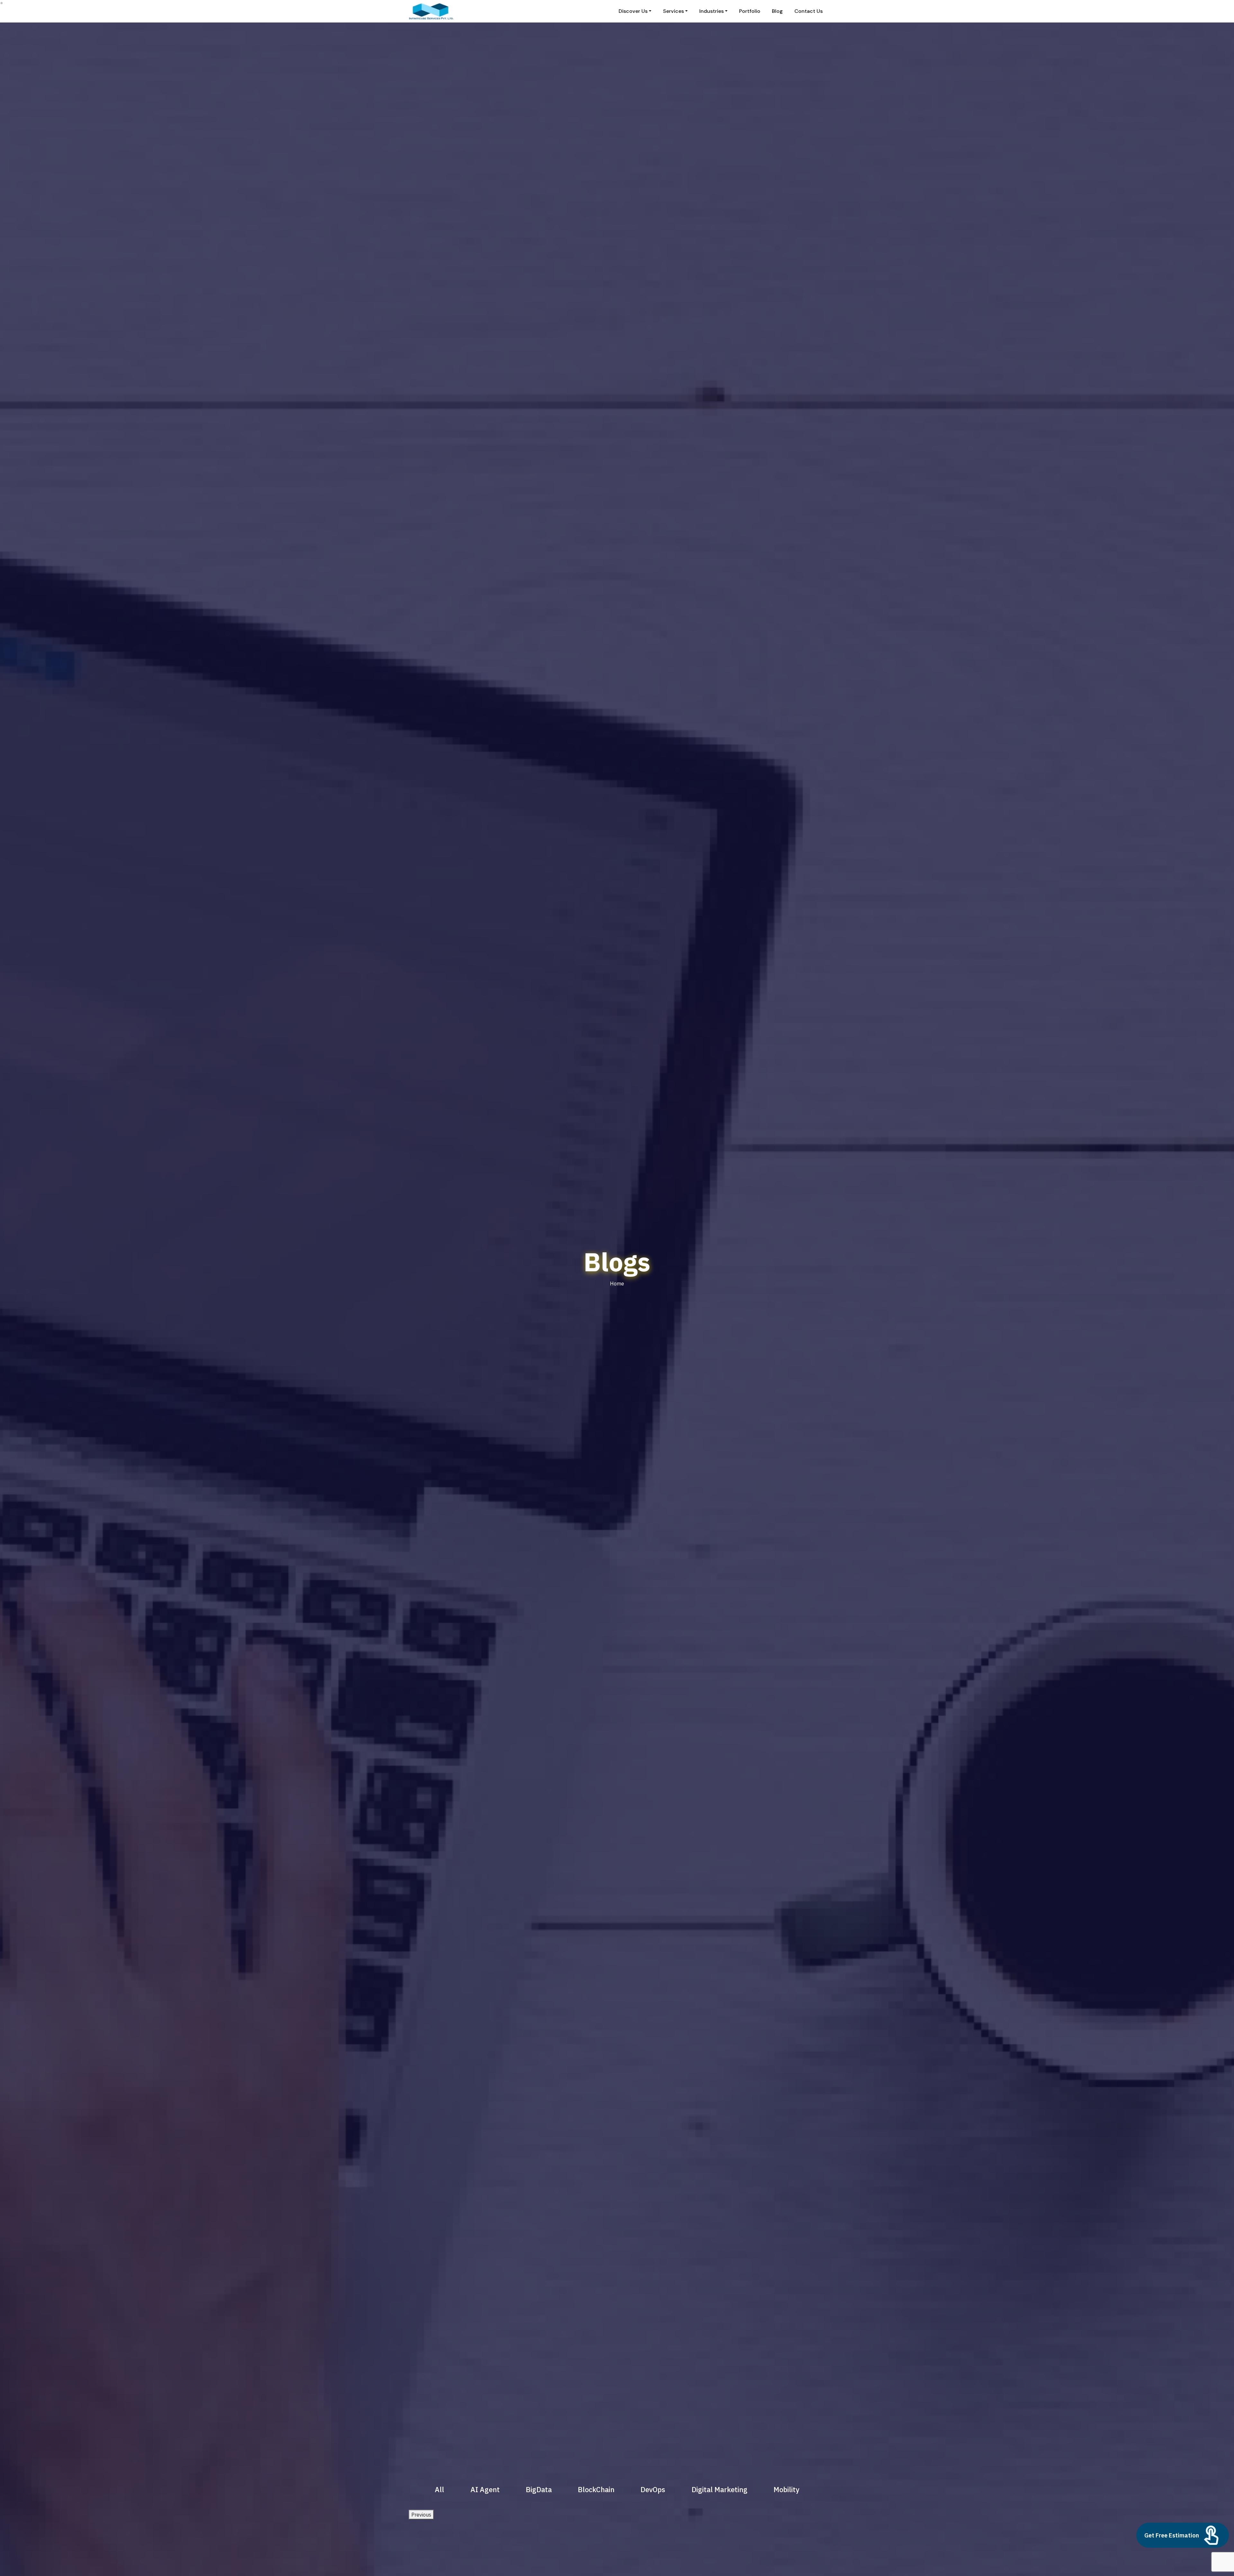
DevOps (653, 2489)
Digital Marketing (720, 2489)
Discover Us (633, 11)
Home (617, 1284)
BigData (539, 2489)
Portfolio (750, 11)
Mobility (786, 2489)
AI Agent (485, 2489)
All (439, 2489)
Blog (777, 11)
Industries (711, 11)
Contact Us (809, 11)
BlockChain (596, 2489)
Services (673, 11)
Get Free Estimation (1172, 2535)
